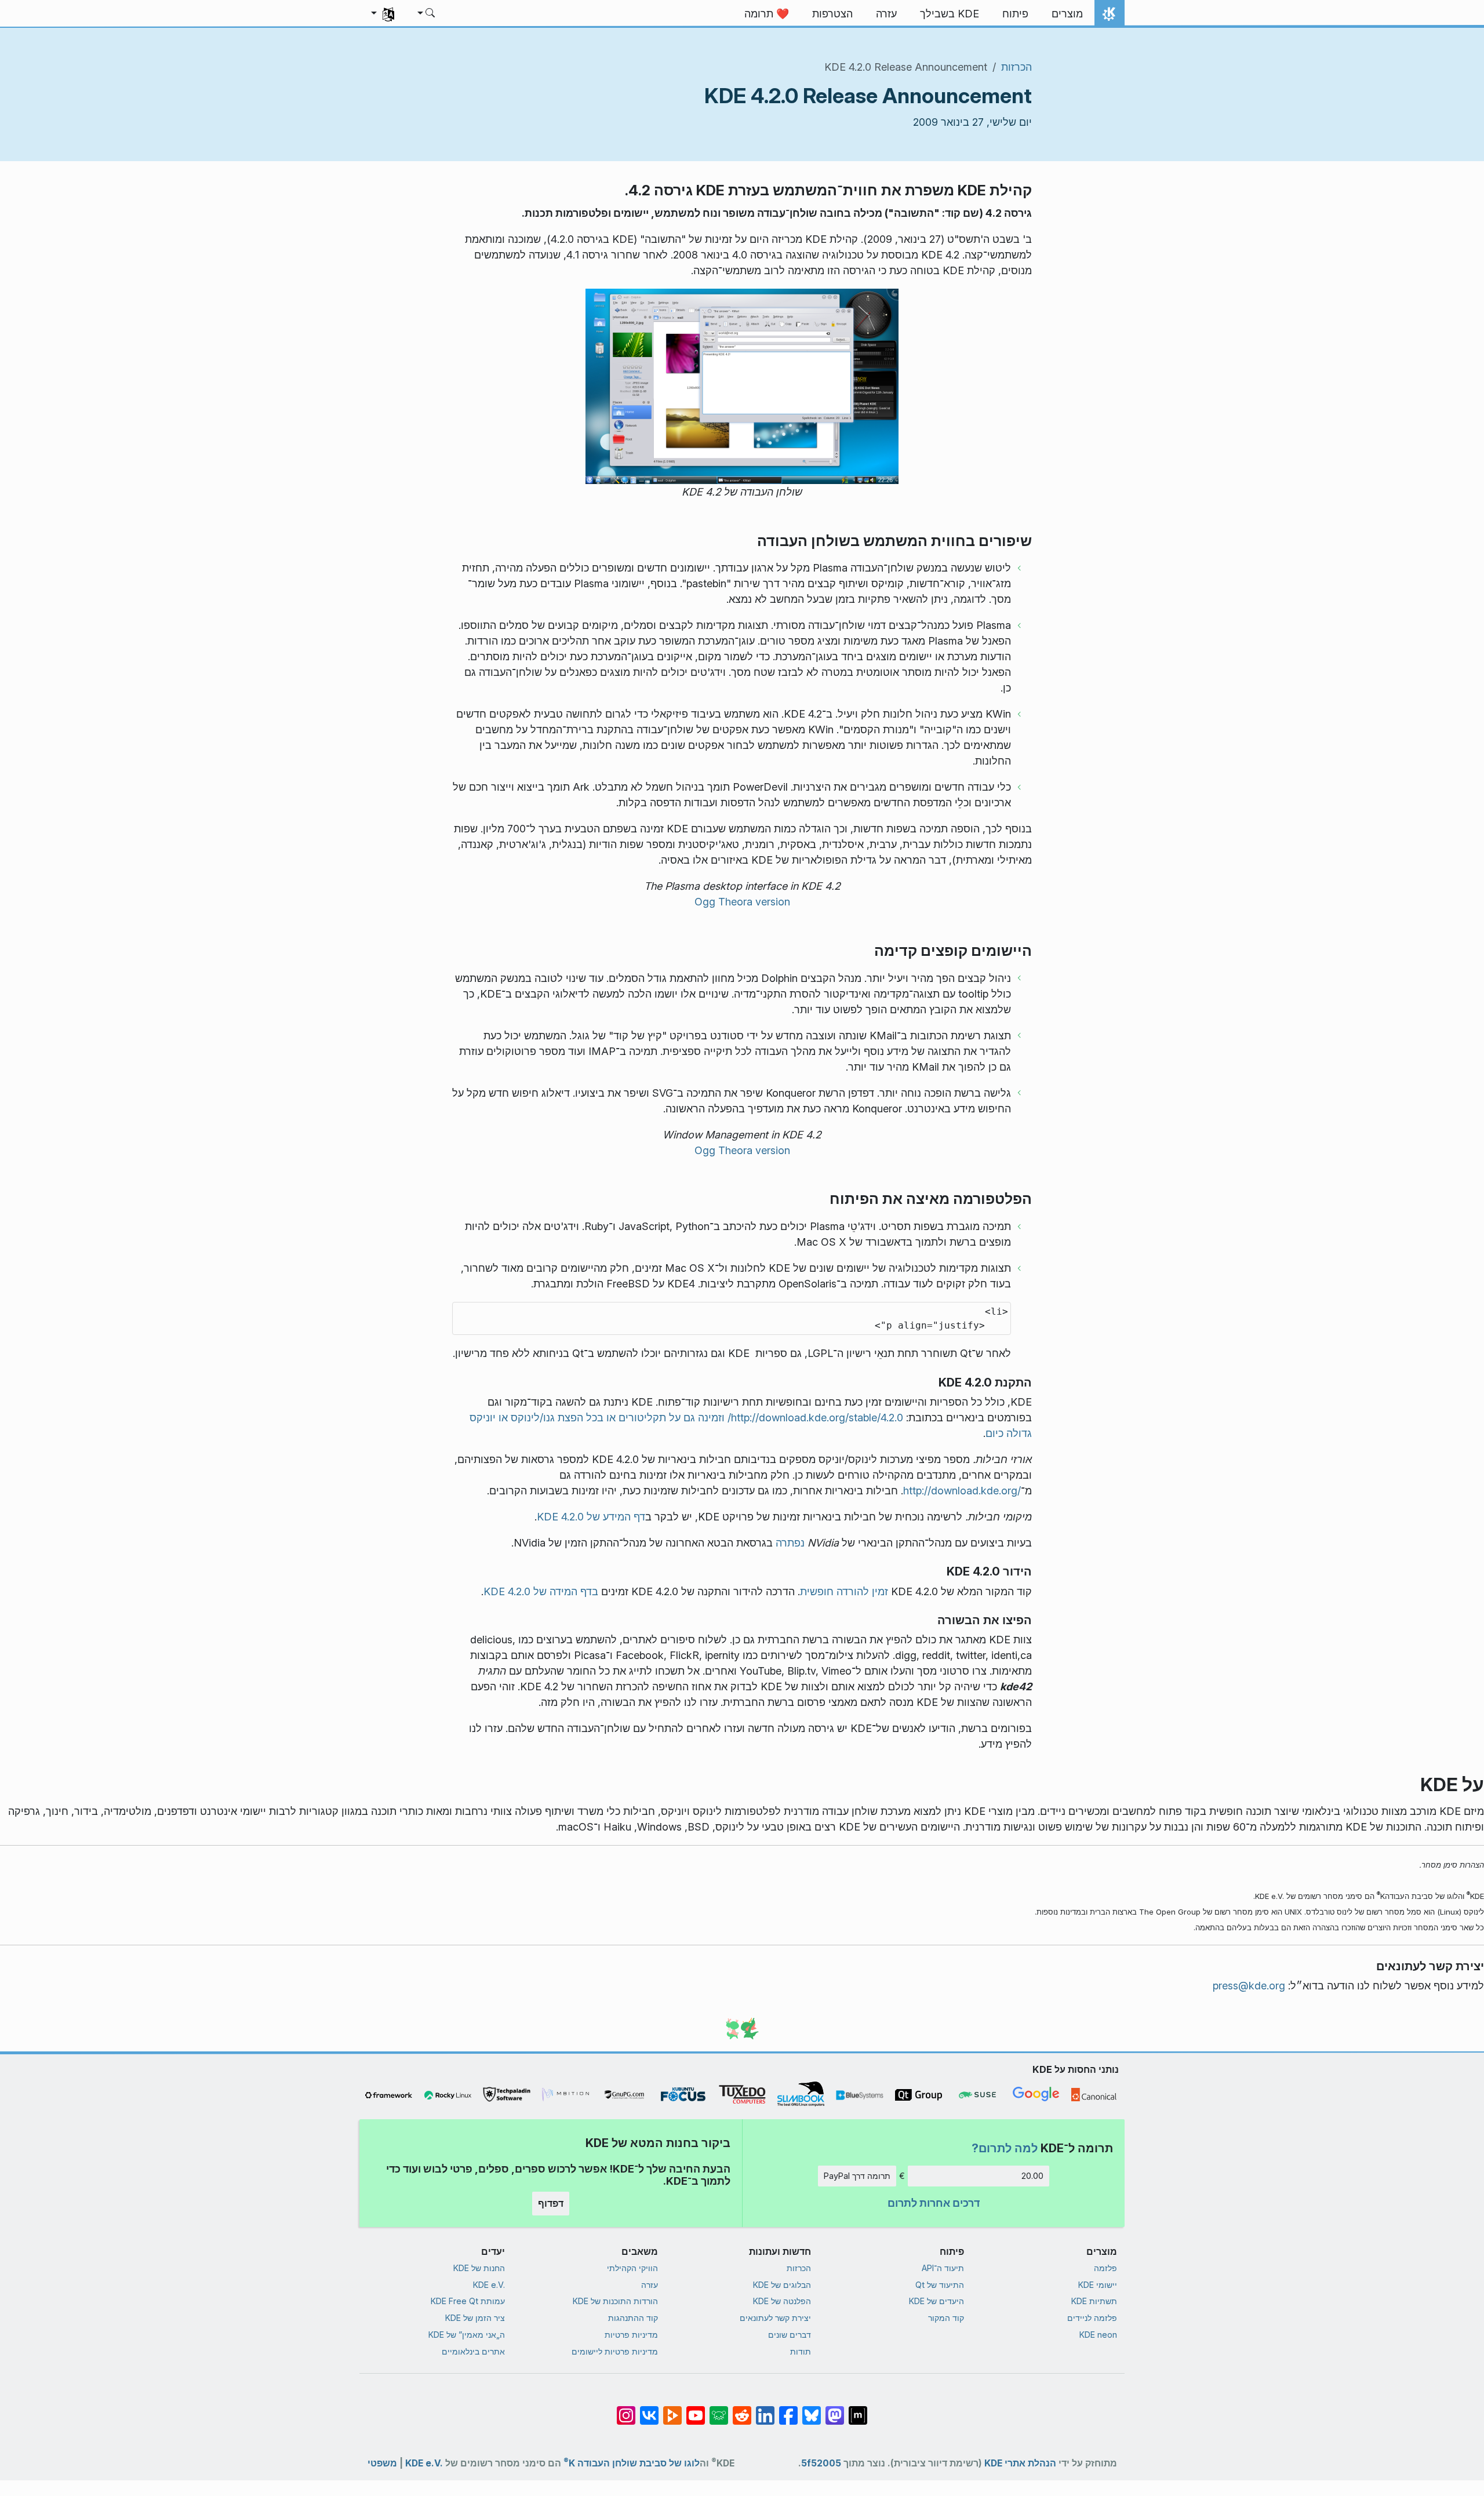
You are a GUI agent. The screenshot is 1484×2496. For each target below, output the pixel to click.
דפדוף (551, 2203)
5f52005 (821, 2463)
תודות (801, 2351)
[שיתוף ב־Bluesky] (812, 2409)
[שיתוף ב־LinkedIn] (765, 2409)
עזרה (650, 2285)
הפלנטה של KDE (782, 2301)
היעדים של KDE (936, 2301)
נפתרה (790, 1543)
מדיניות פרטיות (631, 2335)
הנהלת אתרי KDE (1020, 2463)
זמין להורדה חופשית (844, 1591)
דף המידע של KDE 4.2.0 (591, 1517)
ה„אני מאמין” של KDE (467, 2335)
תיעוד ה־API (943, 2268)
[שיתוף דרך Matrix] (858, 2409)
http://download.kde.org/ (962, 1491)
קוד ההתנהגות (633, 2318)
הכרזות (1016, 67)
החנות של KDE (479, 2268)
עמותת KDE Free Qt (468, 2301)
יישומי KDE (1098, 2285)
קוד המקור (946, 2318)
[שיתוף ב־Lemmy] (719, 2409)
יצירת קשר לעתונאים (775, 2318)
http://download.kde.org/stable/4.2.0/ (815, 1418)
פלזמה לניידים (1092, 2318)
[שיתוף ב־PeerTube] (672, 2409)
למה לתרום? (1005, 2148)
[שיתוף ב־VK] (649, 2409)
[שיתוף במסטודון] (835, 2409)
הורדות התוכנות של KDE (615, 2301)
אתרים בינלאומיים (473, 2351)
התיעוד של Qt (940, 2285)
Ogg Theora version (742, 902)
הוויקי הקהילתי (632, 2268)
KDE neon (1098, 2335)
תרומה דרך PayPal (857, 2176)
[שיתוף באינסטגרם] (626, 2409)
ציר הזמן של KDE (475, 2318)
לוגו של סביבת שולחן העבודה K (632, 2461)
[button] (427, 14)
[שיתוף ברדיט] (742, 2409)
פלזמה (1105, 2268)
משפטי (382, 2463)
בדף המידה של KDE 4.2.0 (541, 1591)
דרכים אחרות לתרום (934, 2203)
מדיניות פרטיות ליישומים (615, 2351)
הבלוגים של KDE (782, 2285)
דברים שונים (790, 2335)
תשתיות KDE (1094, 2301)
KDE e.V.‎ (489, 2285)
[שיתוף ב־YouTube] (696, 2409)
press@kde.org (1249, 1986)
